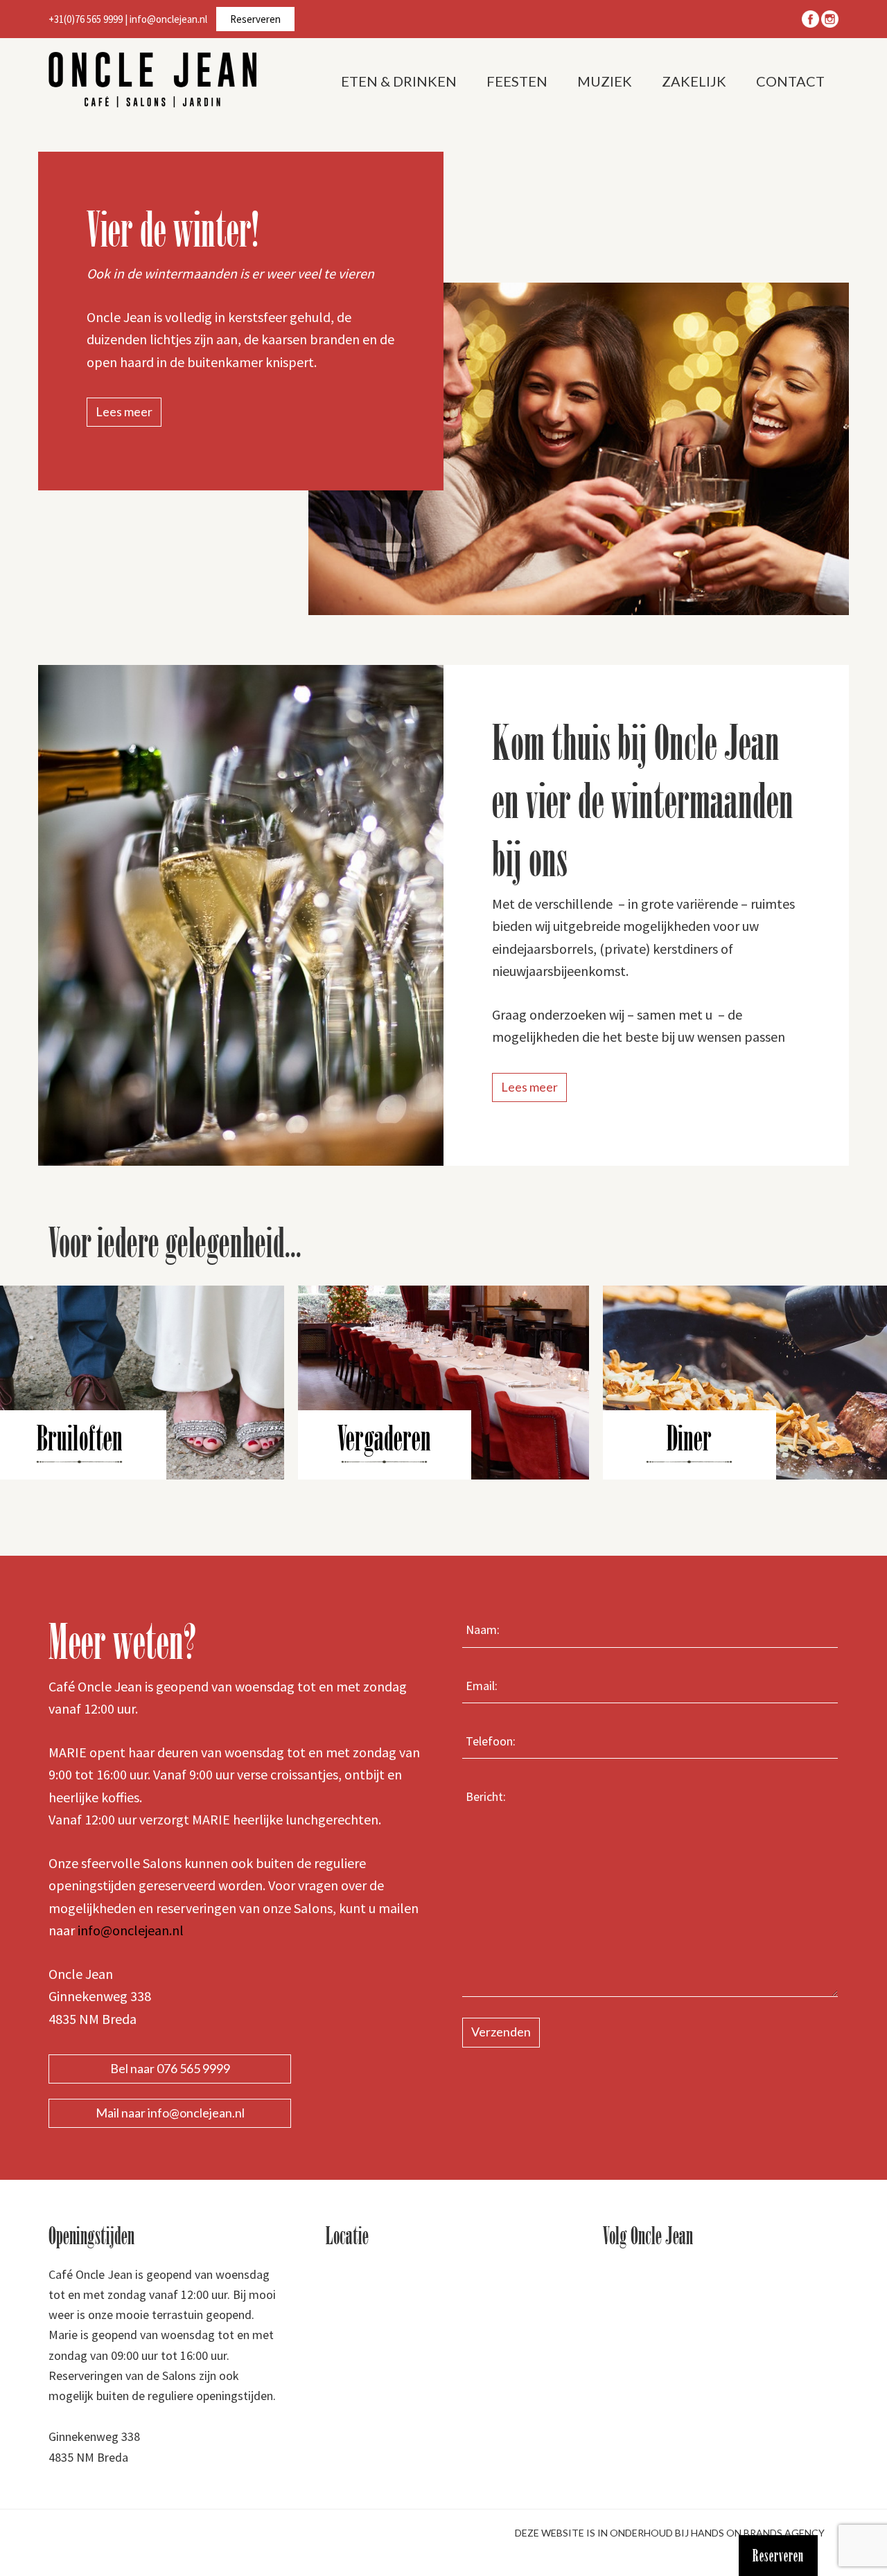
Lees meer (124, 411)
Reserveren (255, 19)
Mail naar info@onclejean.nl (170, 2113)
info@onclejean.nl (168, 19)
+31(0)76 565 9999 (86, 19)
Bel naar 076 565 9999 (170, 2068)
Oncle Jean (152, 80)
